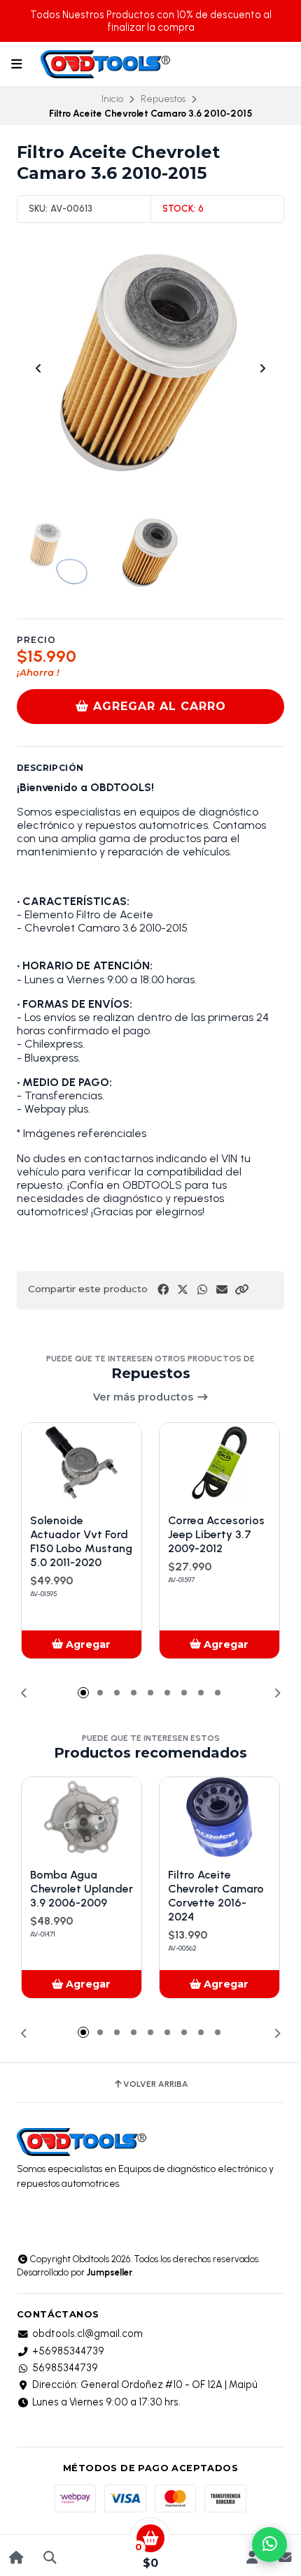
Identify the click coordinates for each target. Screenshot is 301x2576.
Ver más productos (145, 1397)
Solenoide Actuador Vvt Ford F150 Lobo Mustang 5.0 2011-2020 (81, 1541)
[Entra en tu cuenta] (252, 2557)
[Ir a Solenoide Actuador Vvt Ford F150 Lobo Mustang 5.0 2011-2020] (82, 1463)
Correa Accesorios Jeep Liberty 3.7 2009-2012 (216, 1534)
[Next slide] (262, 368)
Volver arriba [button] (156, 2084)
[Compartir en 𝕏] (183, 1290)
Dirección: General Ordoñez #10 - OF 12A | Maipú (145, 2385)
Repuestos (163, 99)
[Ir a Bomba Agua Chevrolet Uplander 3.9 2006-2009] (82, 1817)
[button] (241, 1290)
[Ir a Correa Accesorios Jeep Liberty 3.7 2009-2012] (219, 1463)
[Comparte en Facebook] (163, 1290)
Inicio (112, 99)
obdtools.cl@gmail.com (87, 2333)
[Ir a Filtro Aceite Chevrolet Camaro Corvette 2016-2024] (219, 1817)
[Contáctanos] (285, 2557)
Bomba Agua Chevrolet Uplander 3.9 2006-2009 (82, 1889)
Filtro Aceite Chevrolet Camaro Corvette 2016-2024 (216, 1896)
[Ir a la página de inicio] (16, 2557)
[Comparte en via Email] (222, 1290)
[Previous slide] (38, 368)
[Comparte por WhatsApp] (202, 1290)
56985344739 (65, 2368)
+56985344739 (68, 2351)
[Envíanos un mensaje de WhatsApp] (269, 2545)
